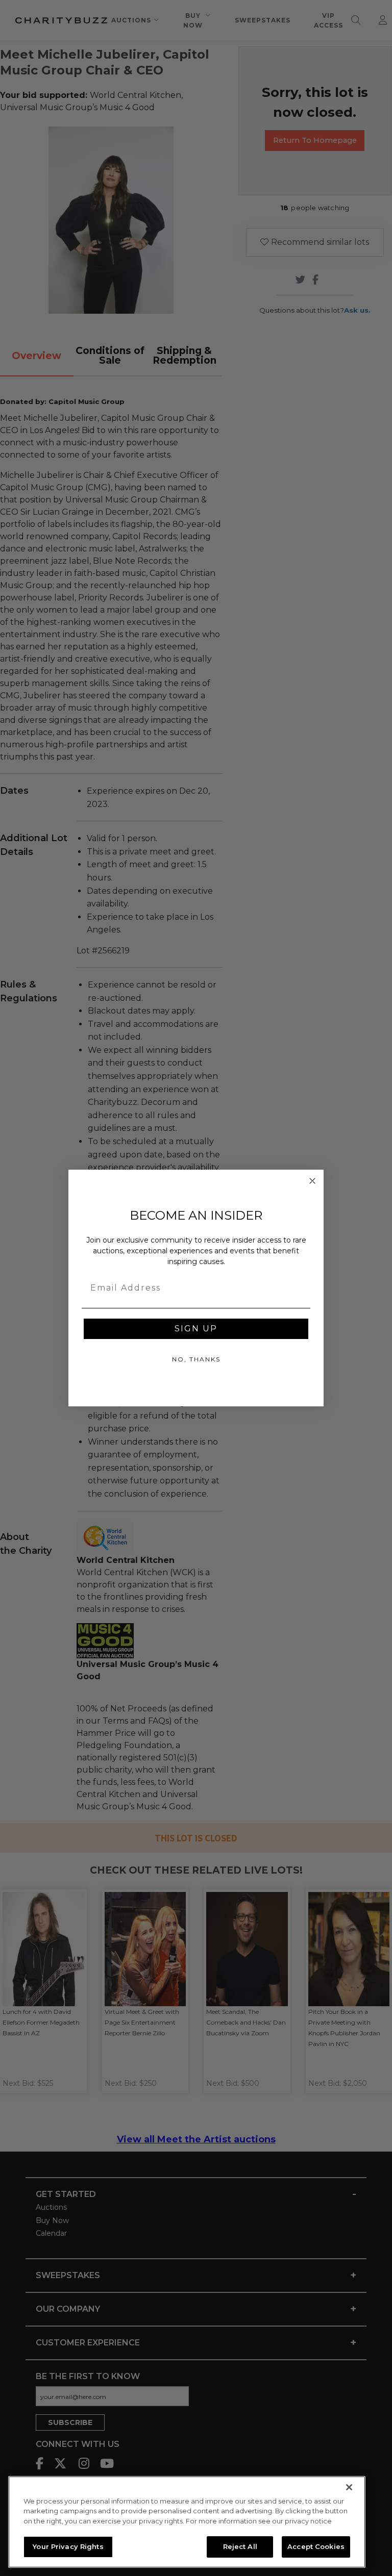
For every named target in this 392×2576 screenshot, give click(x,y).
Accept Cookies (316, 2546)
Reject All (240, 2546)
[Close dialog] (312, 1181)
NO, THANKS (196, 1359)
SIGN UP (196, 1329)
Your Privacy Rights (68, 2546)
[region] (187, 2522)
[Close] (349, 2487)
